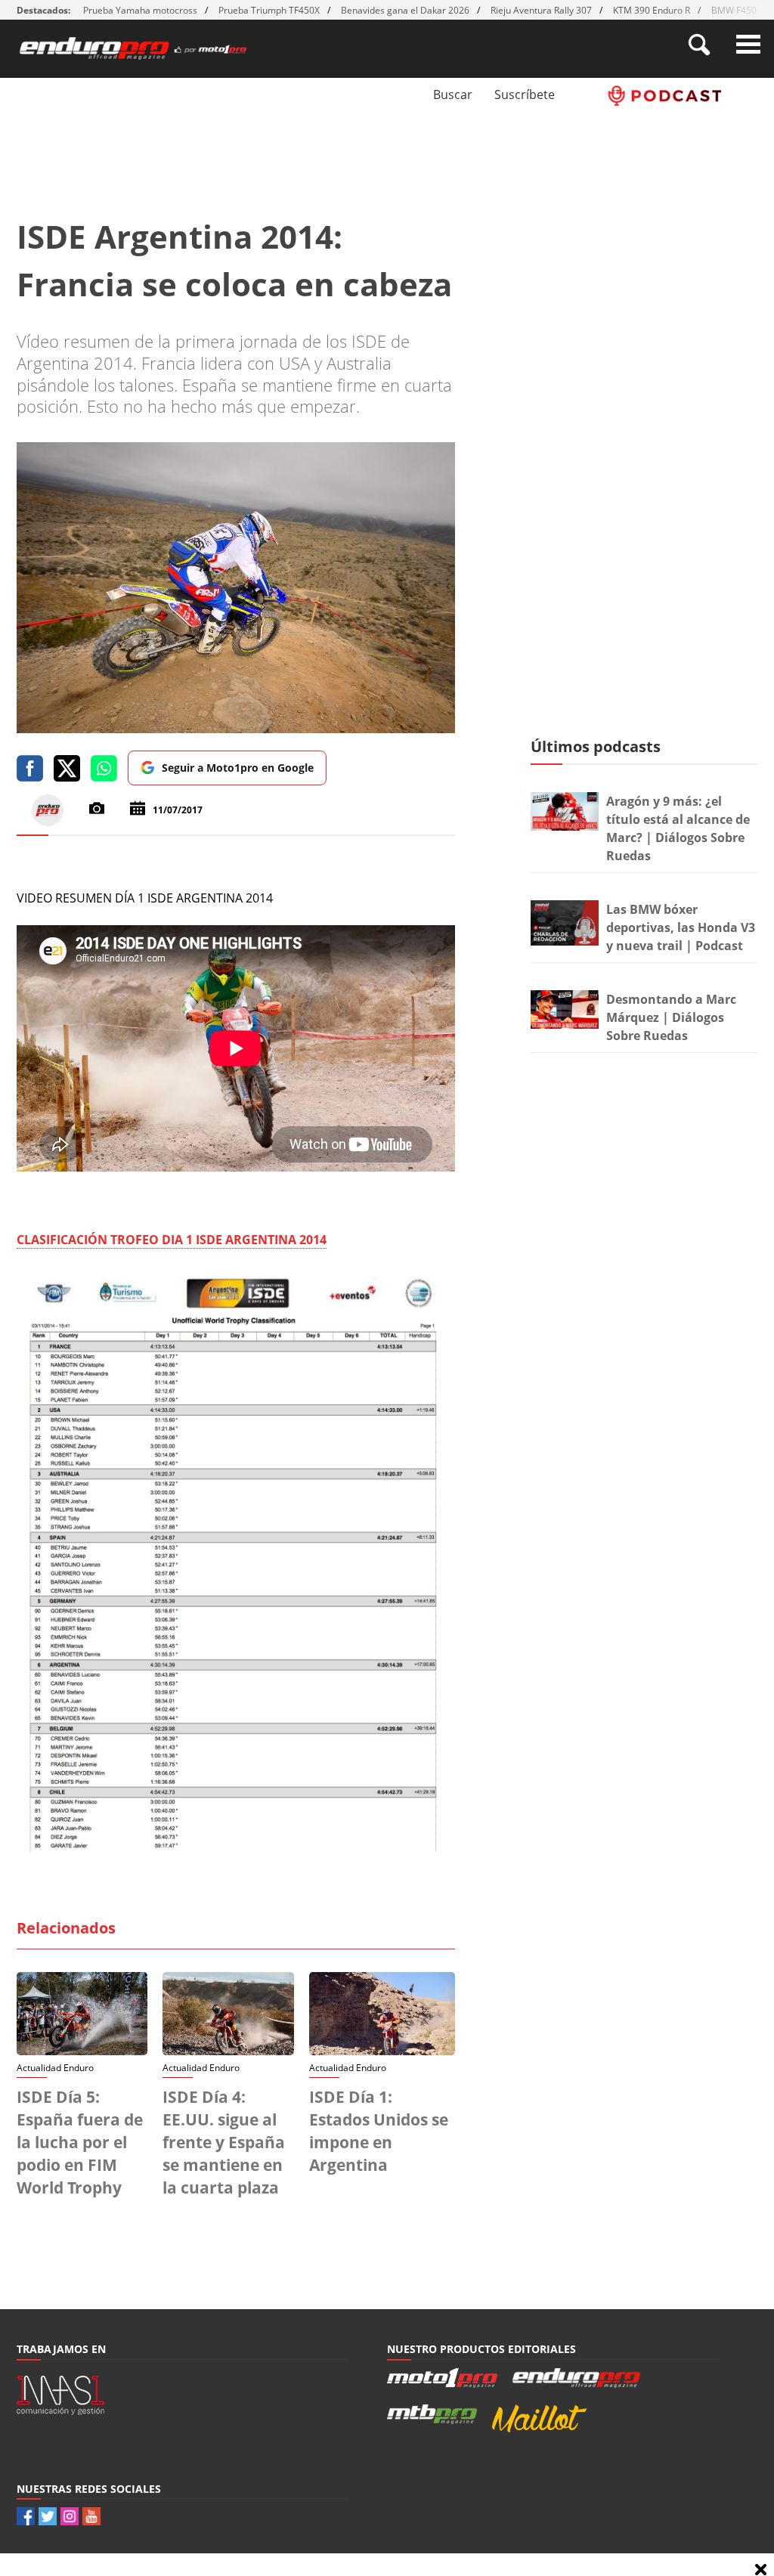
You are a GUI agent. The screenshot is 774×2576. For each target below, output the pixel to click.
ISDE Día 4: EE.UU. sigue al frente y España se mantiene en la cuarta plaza (224, 2142)
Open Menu (748, 44)
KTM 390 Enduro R (652, 10)
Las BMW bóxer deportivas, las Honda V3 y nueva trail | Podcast (681, 927)
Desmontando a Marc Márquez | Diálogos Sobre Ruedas (671, 1017)
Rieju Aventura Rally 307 (541, 10)
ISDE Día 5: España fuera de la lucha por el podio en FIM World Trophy (80, 2142)
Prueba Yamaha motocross (140, 10)
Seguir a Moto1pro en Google (238, 768)
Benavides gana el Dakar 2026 (405, 10)
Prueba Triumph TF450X (269, 10)
